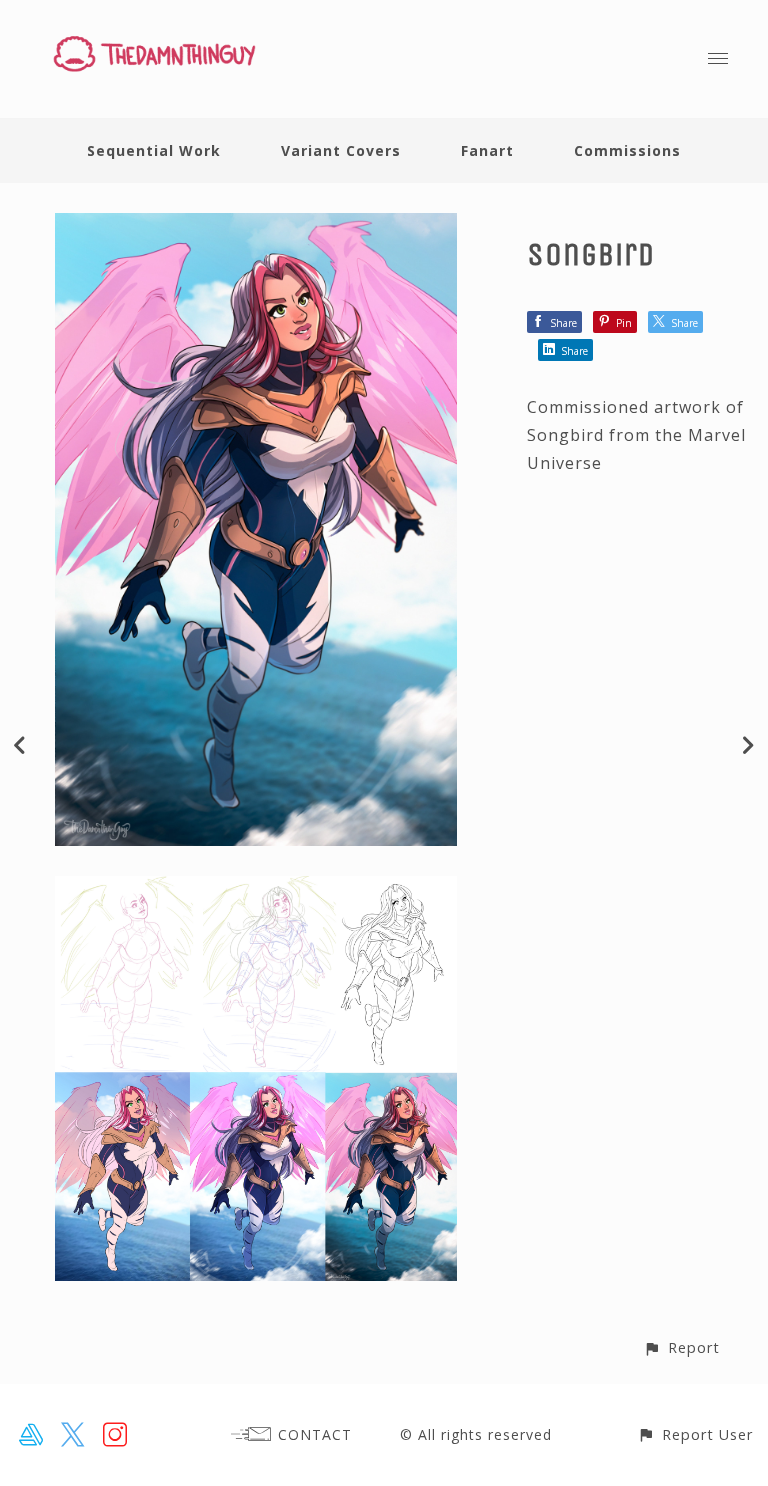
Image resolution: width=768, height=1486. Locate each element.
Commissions (627, 150)
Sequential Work (154, 150)
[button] (681, 1347)
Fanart (487, 150)
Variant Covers (341, 150)
